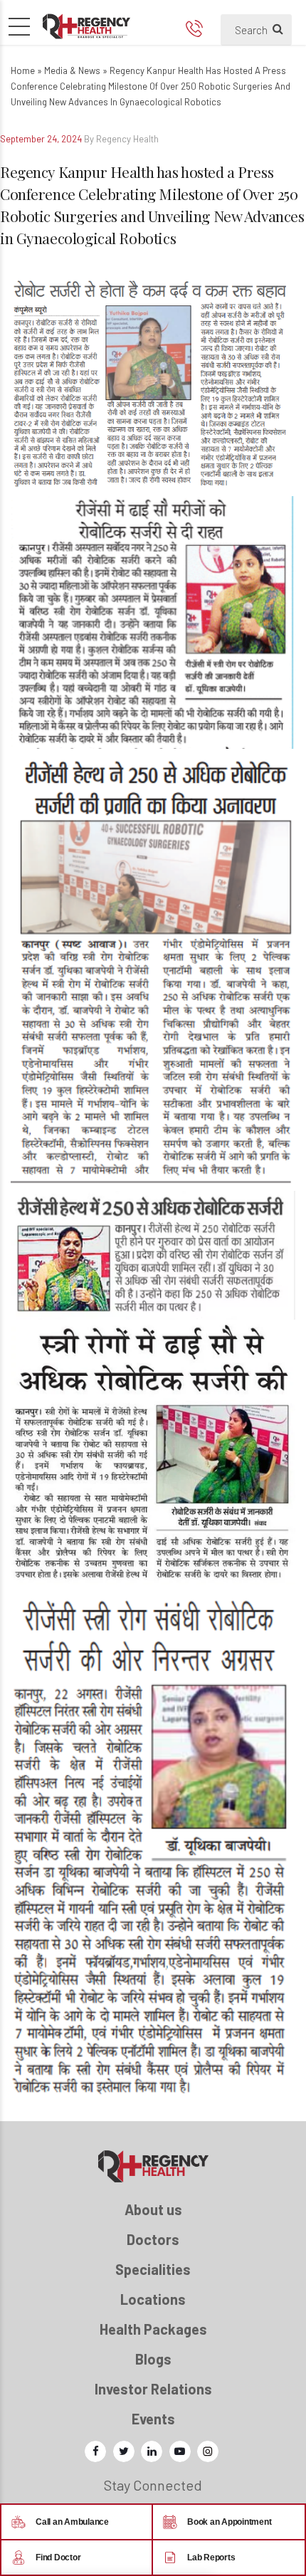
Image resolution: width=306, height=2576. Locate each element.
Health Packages (153, 2329)
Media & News (72, 70)
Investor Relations (153, 2389)
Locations (153, 2299)
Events (153, 2419)
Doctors (153, 2239)
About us (153, 2209)
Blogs (153, 2359)
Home (23, 70)
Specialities (153, 2269)
